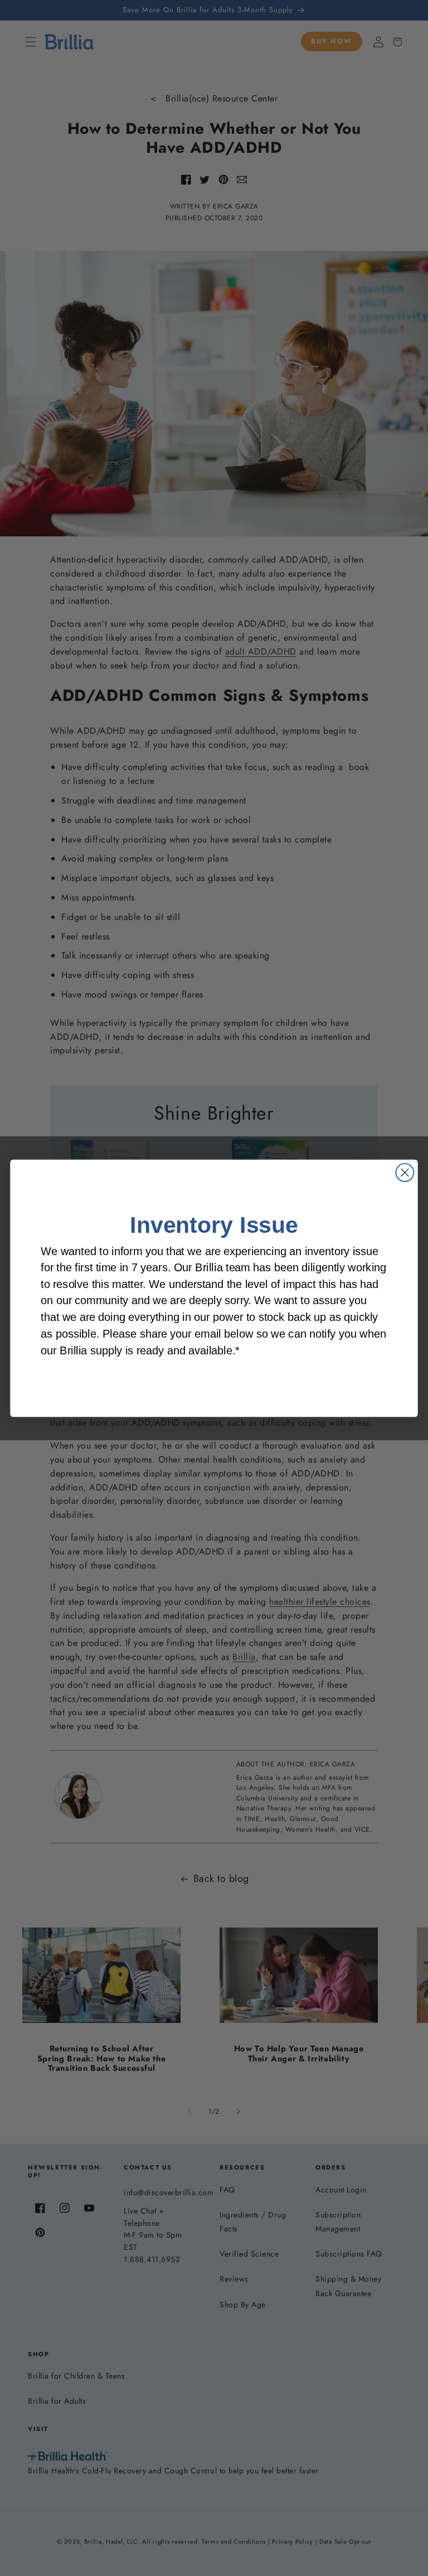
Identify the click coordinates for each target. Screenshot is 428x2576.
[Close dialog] (405, 1172)
